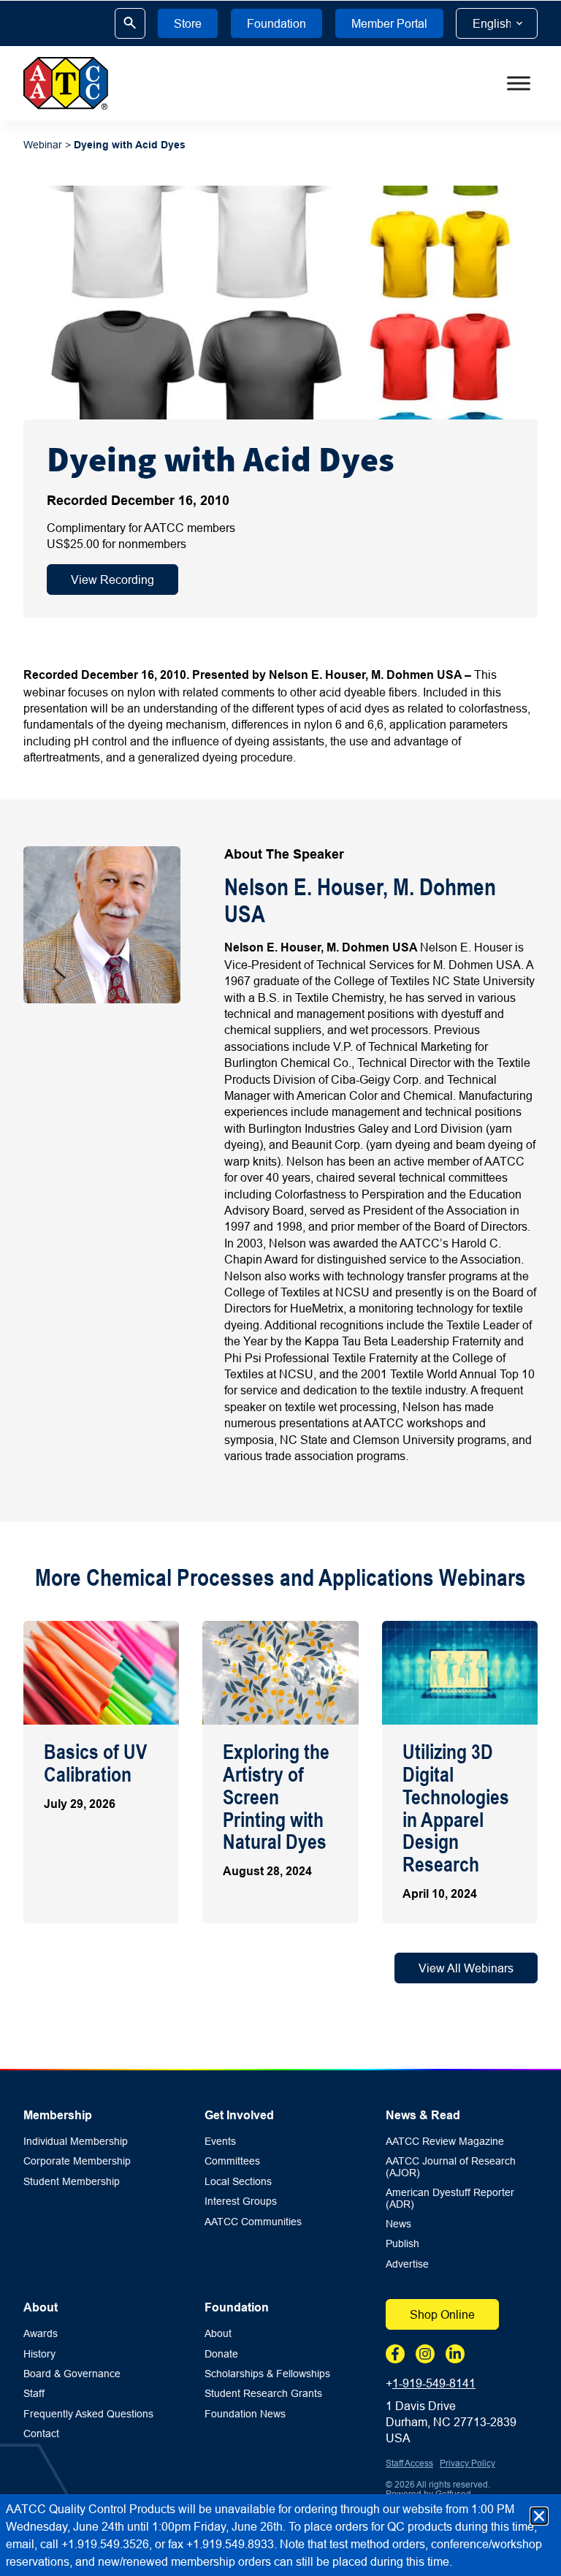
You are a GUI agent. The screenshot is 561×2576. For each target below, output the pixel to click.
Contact (41, 2434)
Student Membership (72, 2182)
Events (220, 2142)
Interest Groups (241, 2201)
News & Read (423, 2115)
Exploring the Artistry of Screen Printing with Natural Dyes (276, 1797)
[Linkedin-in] (455, 2354)
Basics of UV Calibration (95, 1763)
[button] (539, 2516)
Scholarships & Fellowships (267, 2374)
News (398, 2224)
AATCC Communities (253, 2222)
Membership (58, 2115)
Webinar (43, 145)
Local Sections (238, 2182)
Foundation (237, 2307)
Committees (232, 2161)
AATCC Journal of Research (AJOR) (451, 2167)
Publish (402, 2244)
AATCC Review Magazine (445, 2142)
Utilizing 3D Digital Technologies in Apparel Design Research (456, 1808)
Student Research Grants (263, 2394)
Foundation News (245, 2414)
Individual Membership (76, 2142)
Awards (41, 2334)
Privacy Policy (467, 2463)
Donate (221, 2354)
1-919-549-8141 (434, 2383)
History (39, 2354)
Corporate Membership (77, 2161)
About (41, 2307)
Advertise (407, 2264)
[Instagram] (425, 2354)
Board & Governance (72, 2374)
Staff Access (409, 2463)
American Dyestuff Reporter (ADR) (450, 2198)
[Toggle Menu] (519, 83)
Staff (34, 2394)
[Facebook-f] (395, 2354)
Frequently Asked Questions (88, 2414)
